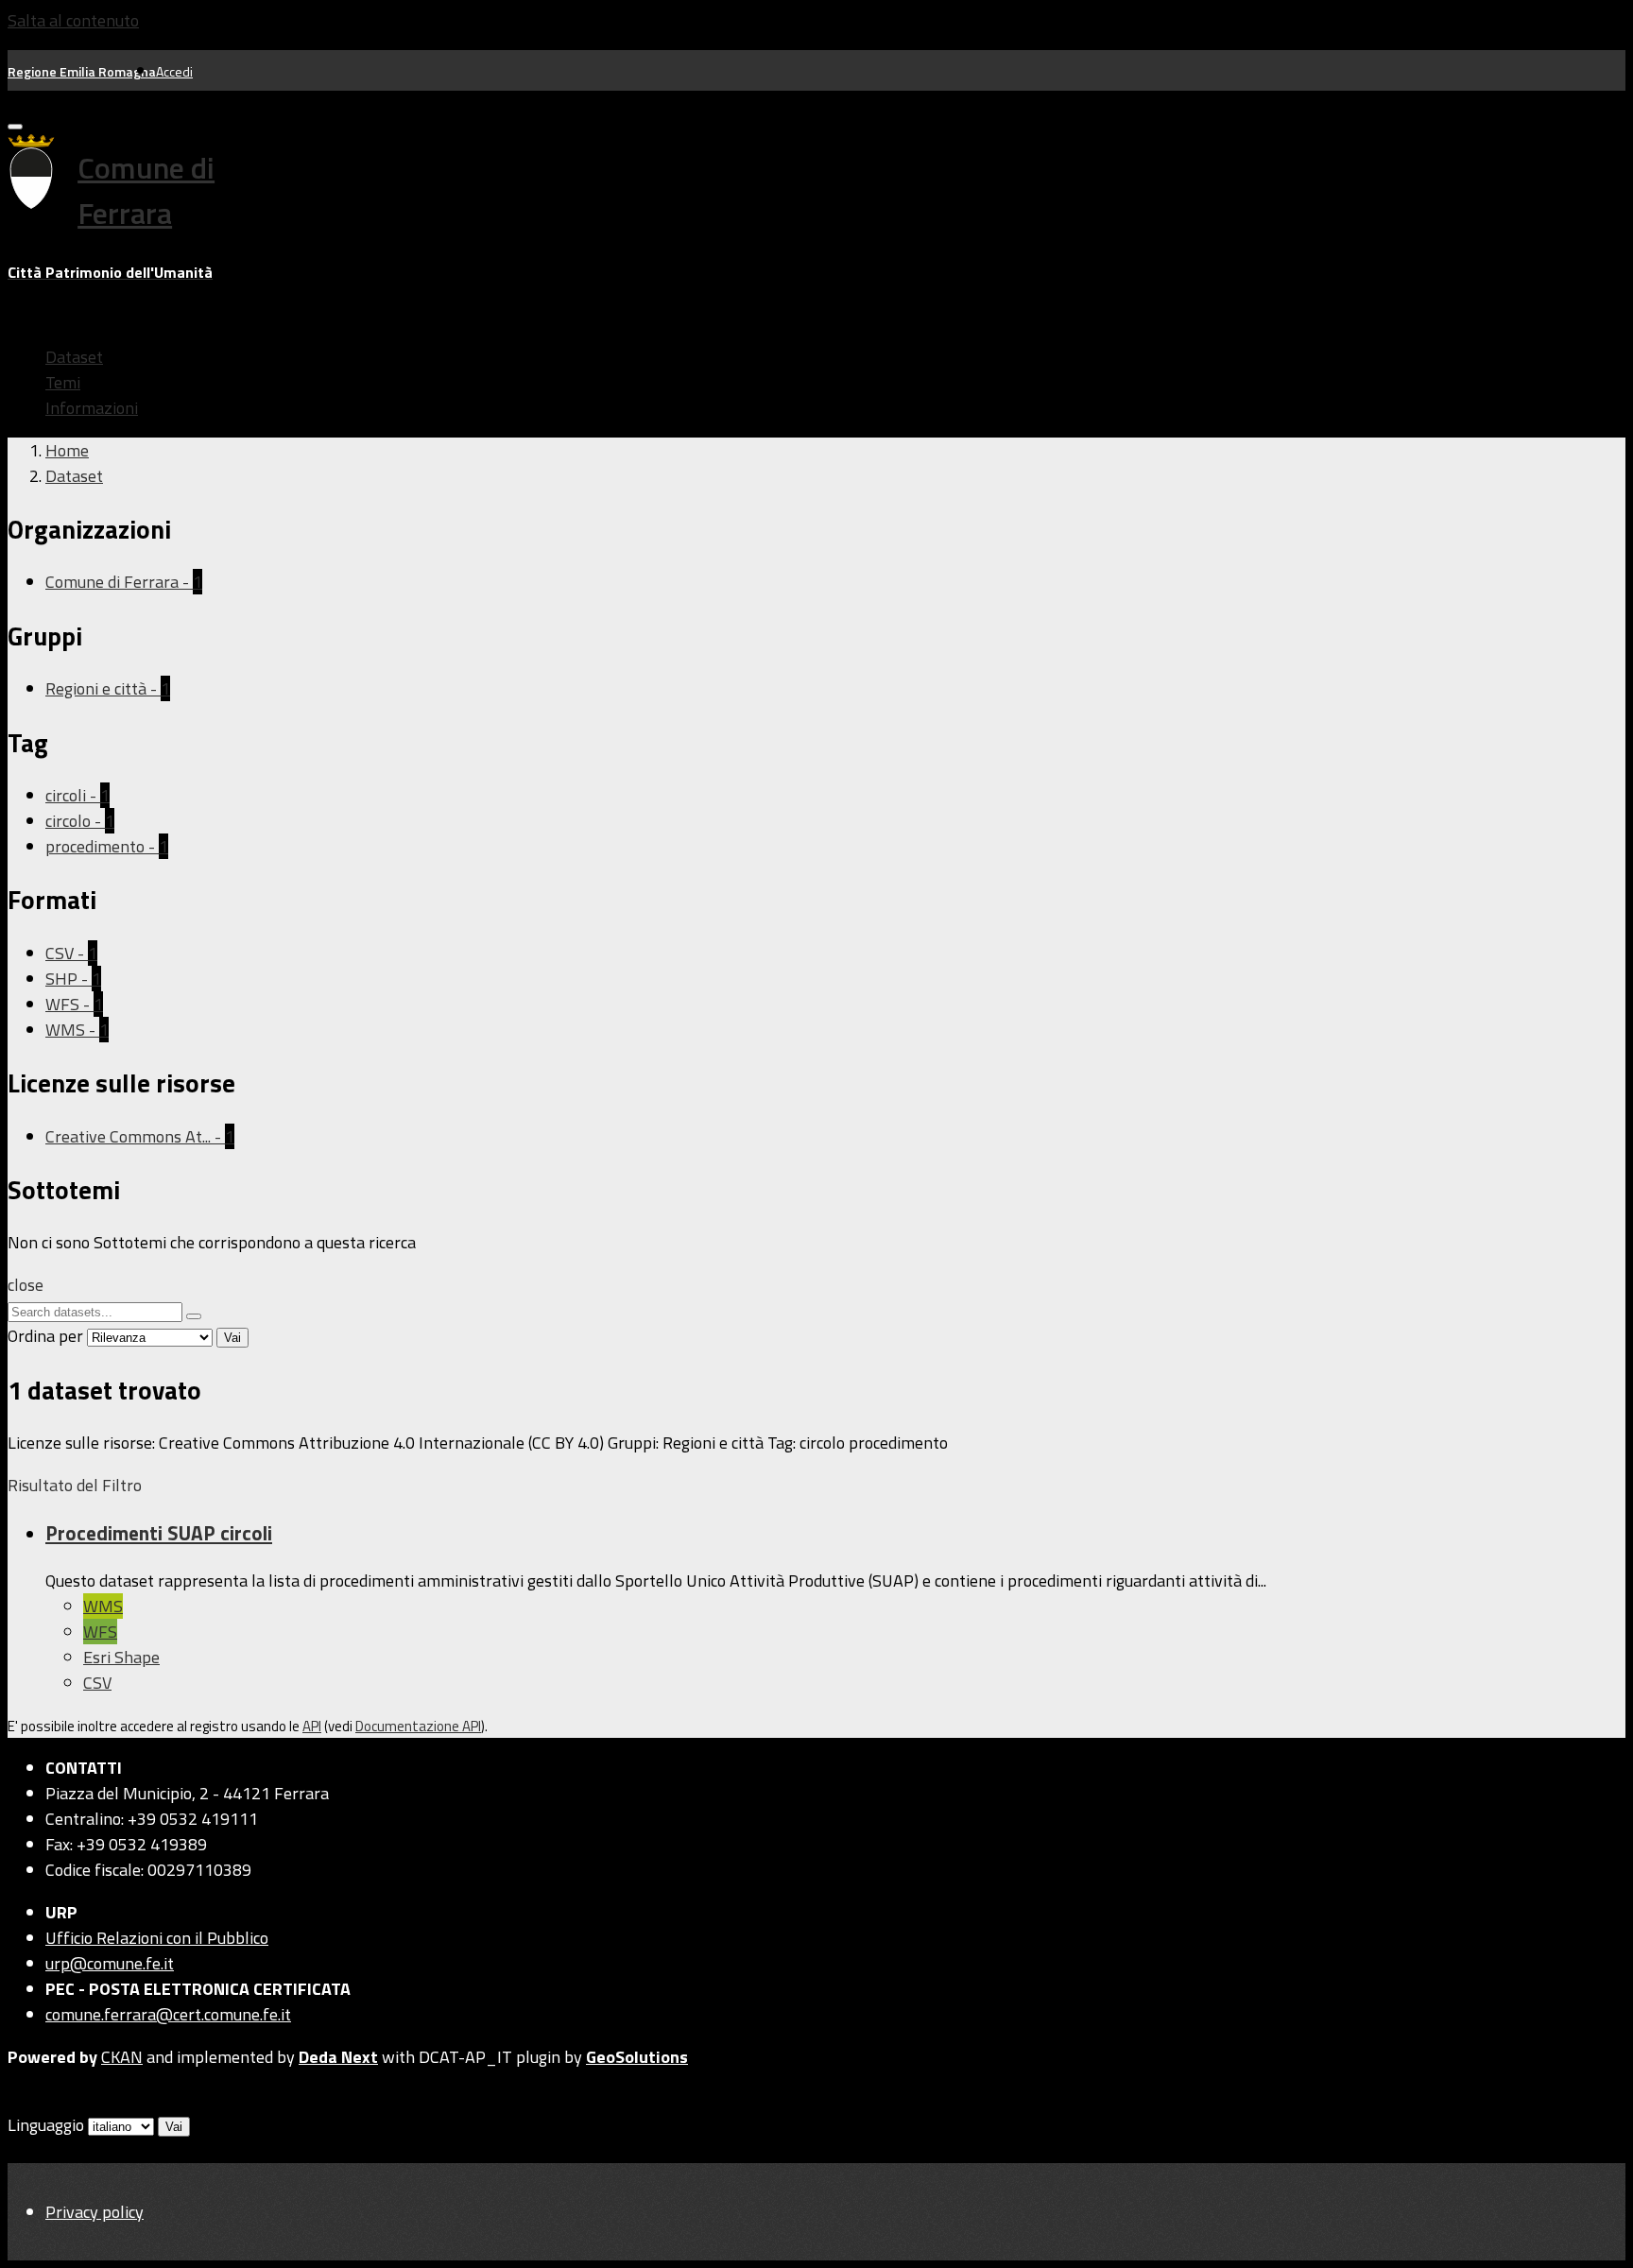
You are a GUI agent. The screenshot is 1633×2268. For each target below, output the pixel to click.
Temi (63, 382)
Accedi (174, 71)
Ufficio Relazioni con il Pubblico (157, 1938)
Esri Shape (121, 1657)
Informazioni (92, 408)
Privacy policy (95, 2212)
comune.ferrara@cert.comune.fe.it (168, 2014)
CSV (97, 1683)
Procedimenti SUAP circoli (159, 1533)
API (312, 1726)
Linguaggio (46, 2125)
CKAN (122, 2057)
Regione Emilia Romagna (82, 71)
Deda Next (338, 2057)
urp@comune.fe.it (110, 1963)
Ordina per (45, 1336)
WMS (103, 1606)
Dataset (74, 357)
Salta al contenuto (73, 20)
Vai (232, 1338)
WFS (100, 1632)
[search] (194, 1316)
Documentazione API (418, 1726)
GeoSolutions (637, 2057)
